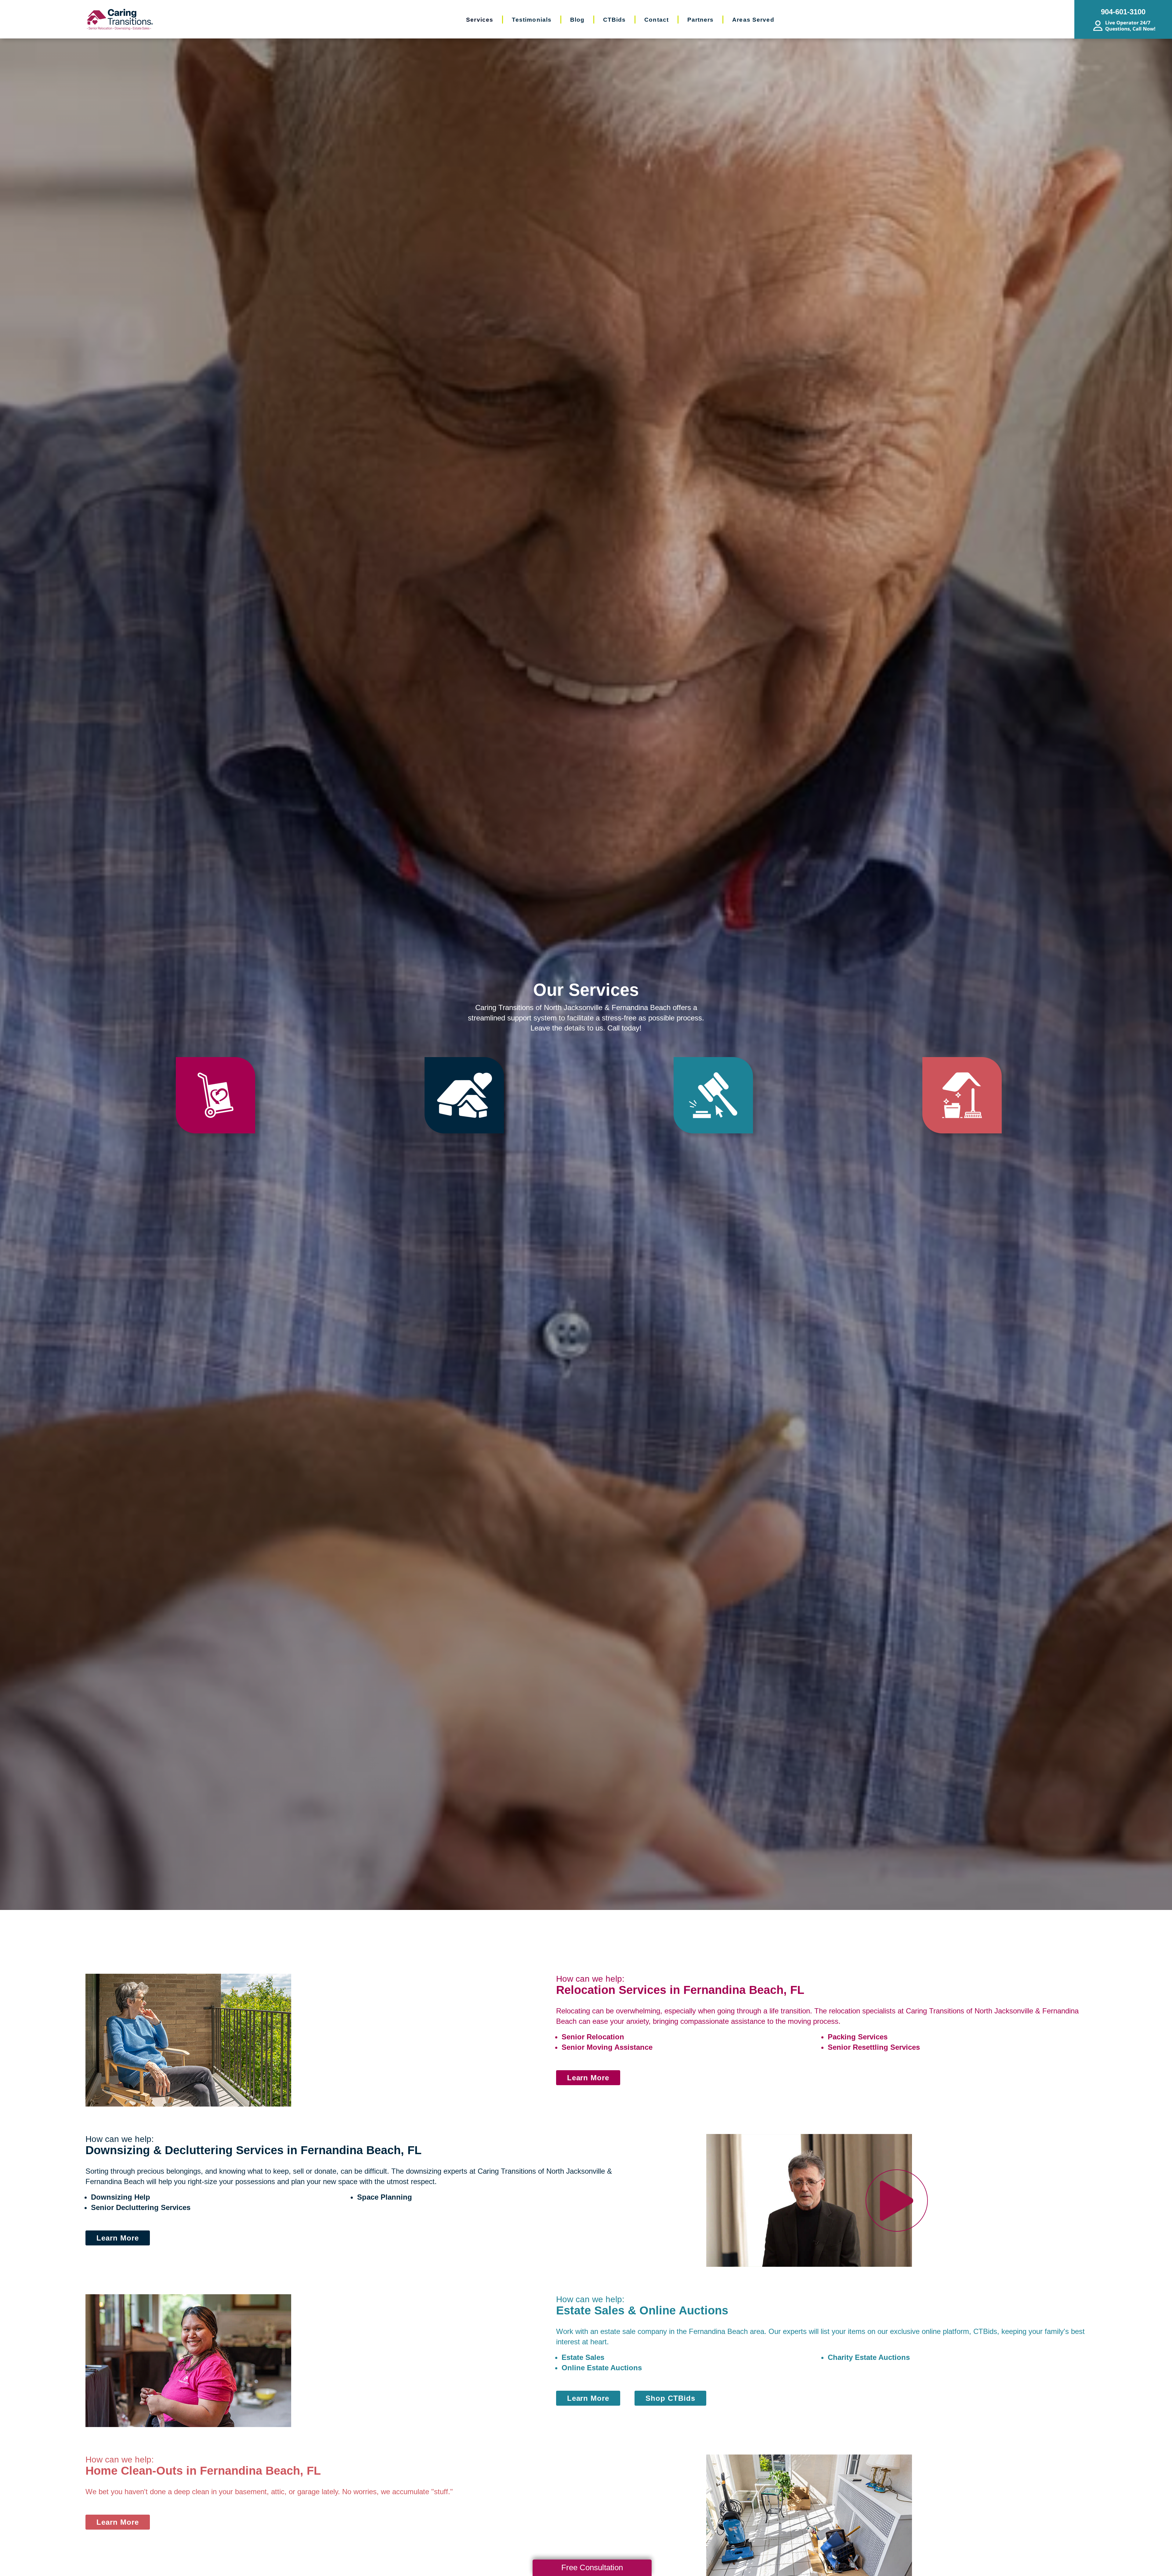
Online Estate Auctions (602, 2368)
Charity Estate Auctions (869, 2357)
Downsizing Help (121, 2197)
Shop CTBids (670, 2398)
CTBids (985, 2331)
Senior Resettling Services (874, 2047)
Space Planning (385, 2197)
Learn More (588, 2078)
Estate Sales (583, 2357)
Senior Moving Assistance (607, 2047)
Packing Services (858, 2037)
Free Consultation (592, 2567)
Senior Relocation (593, 2037)
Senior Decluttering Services (141, 2207)
